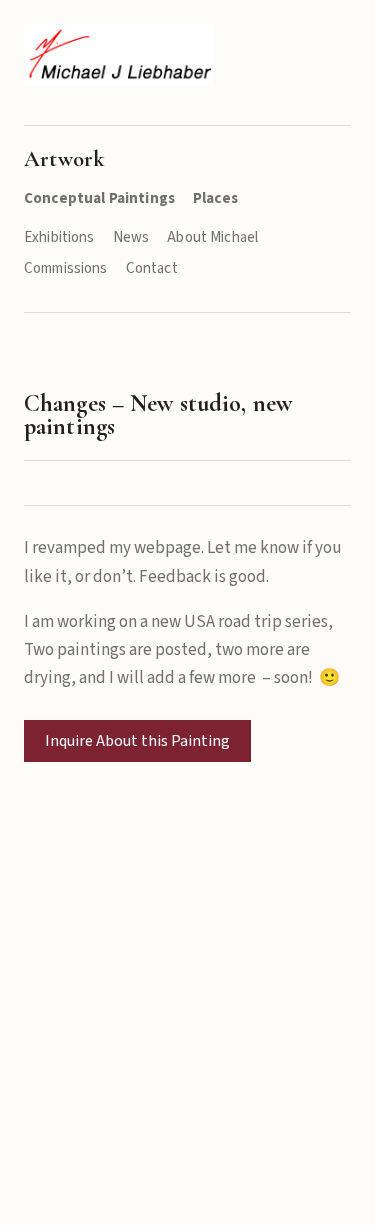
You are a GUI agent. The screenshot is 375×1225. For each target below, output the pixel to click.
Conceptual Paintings (99, 198)
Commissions (66, 268)
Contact (152, 268)
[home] (118, 54)
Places (215, 198)
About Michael (212, 237)
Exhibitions (59, 237)
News (131, 237)
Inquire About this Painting (137, 741)
